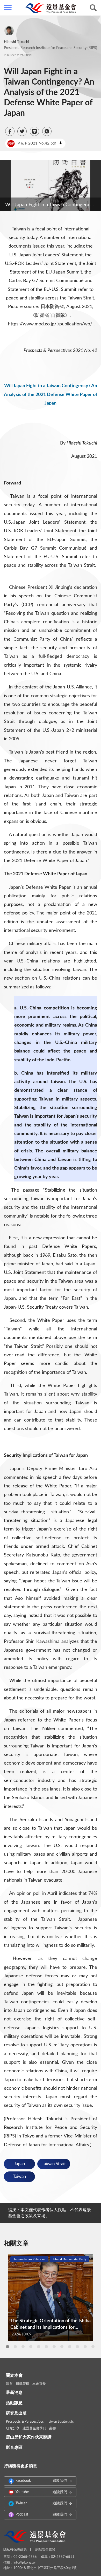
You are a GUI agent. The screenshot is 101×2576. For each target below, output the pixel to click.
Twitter (41, 2503)
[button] (10, 131)
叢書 (53, 2428)
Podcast (41, 2514)
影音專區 (14, 2448)
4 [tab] (31, 2347)
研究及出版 (16, 2413)
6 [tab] (46, 2347)
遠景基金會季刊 (34, 2428)
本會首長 (39, 2384)
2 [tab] (15, 2347)
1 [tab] (8, 2347)
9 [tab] (70, 2347)
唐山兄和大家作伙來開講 (29, 2437)
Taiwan (19, 2177)
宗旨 (9, 2384)
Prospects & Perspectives (25, 2422)
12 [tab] (93, 2347)
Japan (19, 2164)
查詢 (93, 8)
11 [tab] (85, 2347)
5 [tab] (39, 2347)
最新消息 (14, 2393)
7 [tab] (54, 2347)
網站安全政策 (45, 2550)
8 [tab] (62, 2347)
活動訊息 (14, 2403)
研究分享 (13, 2428)
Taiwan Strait (54, 2164)
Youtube (41, 2492)
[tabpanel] (51, 2297)
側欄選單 (8, 8)
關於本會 (14, 2375)
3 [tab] (23, 2347)
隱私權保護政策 (15, 2550)
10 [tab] (77, 2347)
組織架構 (23, 2384)
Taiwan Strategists (60, 2422)
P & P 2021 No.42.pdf (32, 143)
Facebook (41, 2481)
